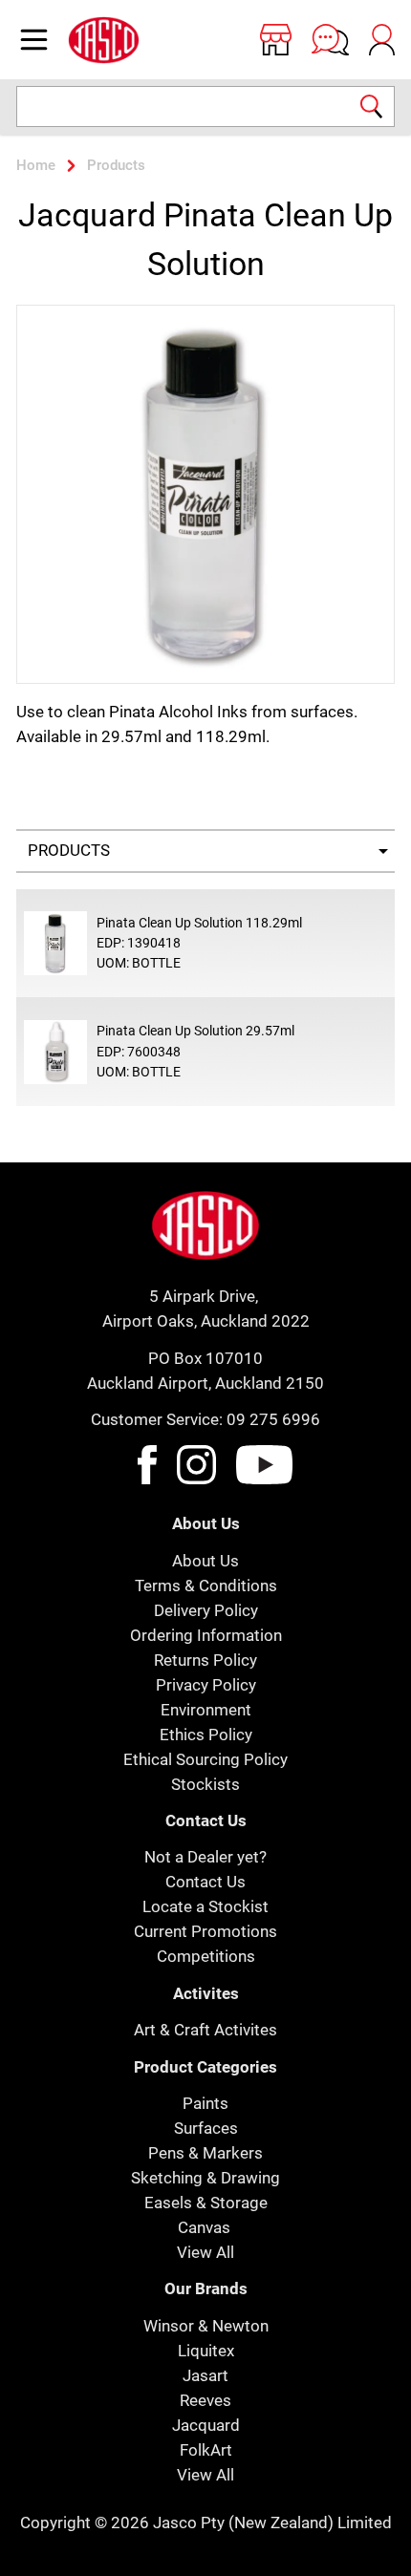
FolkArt (206, 2450)
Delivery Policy (206, 1610)
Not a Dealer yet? (205, 1857)
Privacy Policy (206, 1685)
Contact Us (205, 1882)
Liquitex (206, 2351)
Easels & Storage (206, 2203)
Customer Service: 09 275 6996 (205, 1419)
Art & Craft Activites (205, 2030)
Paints (205, 2103)
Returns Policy (205, 1660)
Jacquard (206, 2425)
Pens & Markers (205, 2153)
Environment (206, 1710)
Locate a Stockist (205, 1906)
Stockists (205, 1784)
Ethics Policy (206, 1735)
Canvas (204, 2227)
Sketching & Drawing (205, 2178)
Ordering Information (206, 1635)
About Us (205, 1561)
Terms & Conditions (206, 1586)
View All (205, 2252)
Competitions (206, 1956)
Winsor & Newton (206, 2326)
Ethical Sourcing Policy (205, 1759)
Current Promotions (205, 1931)
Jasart (205, 2375)
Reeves (205, 2400)
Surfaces (206, 2128)
